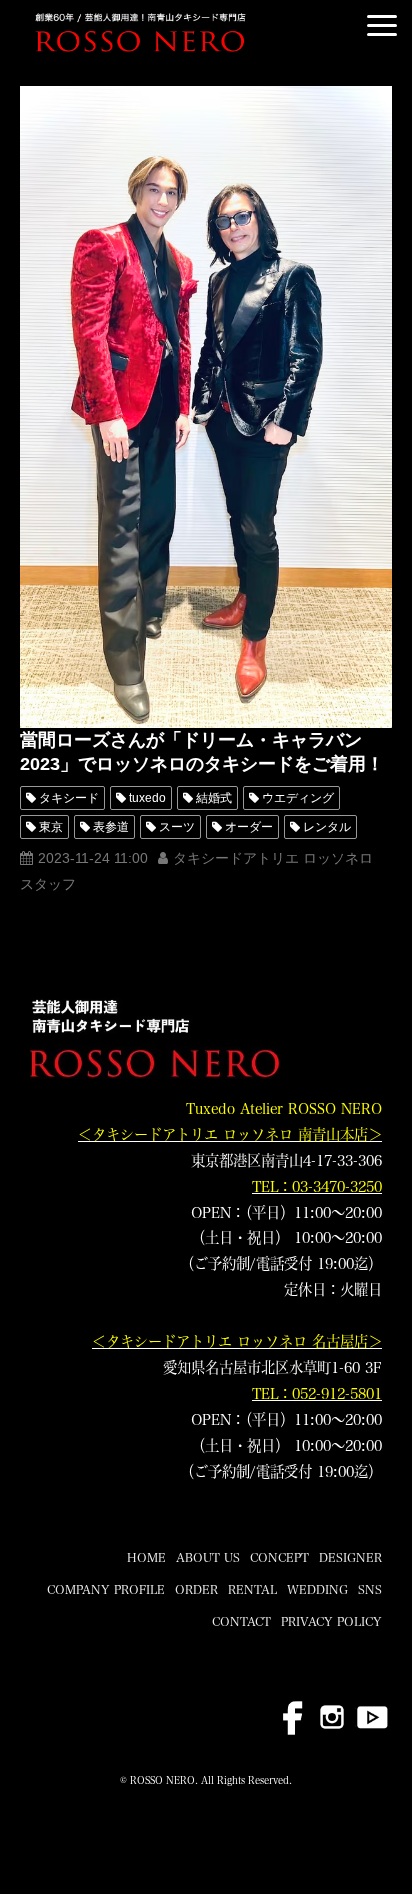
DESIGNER (350, 1557)
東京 (51, 827)
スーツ (177, 827)
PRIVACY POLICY (331, 1621)
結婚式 (214, 798)
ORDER (196, 1589)
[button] (382, 25)
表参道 (111, 827)
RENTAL (252, 1589)
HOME (146, 1557)
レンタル (327, 827)
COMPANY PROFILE (106, 1589)
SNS (370, 1589)
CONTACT (241, 1621)
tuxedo (147, 798)
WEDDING (317, 1589)
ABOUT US (208, 1557)
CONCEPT (279, 1557)
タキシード (69, 798)
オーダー (249, 827)
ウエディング (298, 798)
